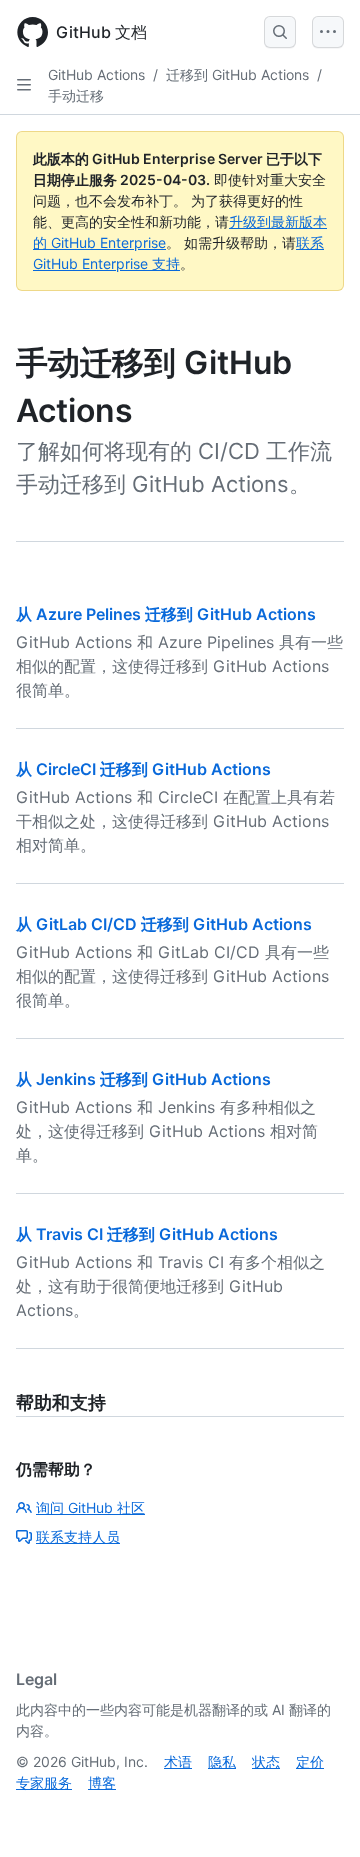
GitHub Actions (96, 74)
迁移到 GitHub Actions (237, 74)
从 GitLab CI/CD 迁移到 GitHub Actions (164, 924)
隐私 (222, 1761)
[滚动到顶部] (316, 1813)
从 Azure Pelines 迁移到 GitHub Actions (166, 614)
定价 (310, 1761)
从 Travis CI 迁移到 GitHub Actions (147, 1234)
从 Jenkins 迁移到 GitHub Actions (143, 1079)
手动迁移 (76, 95)
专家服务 (44, 1782)
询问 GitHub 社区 (90, 1507)
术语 (178, 1761)
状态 (266, 1761)
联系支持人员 (78, 1536)
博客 (102, 1782)
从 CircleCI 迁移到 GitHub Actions (143, 769)
